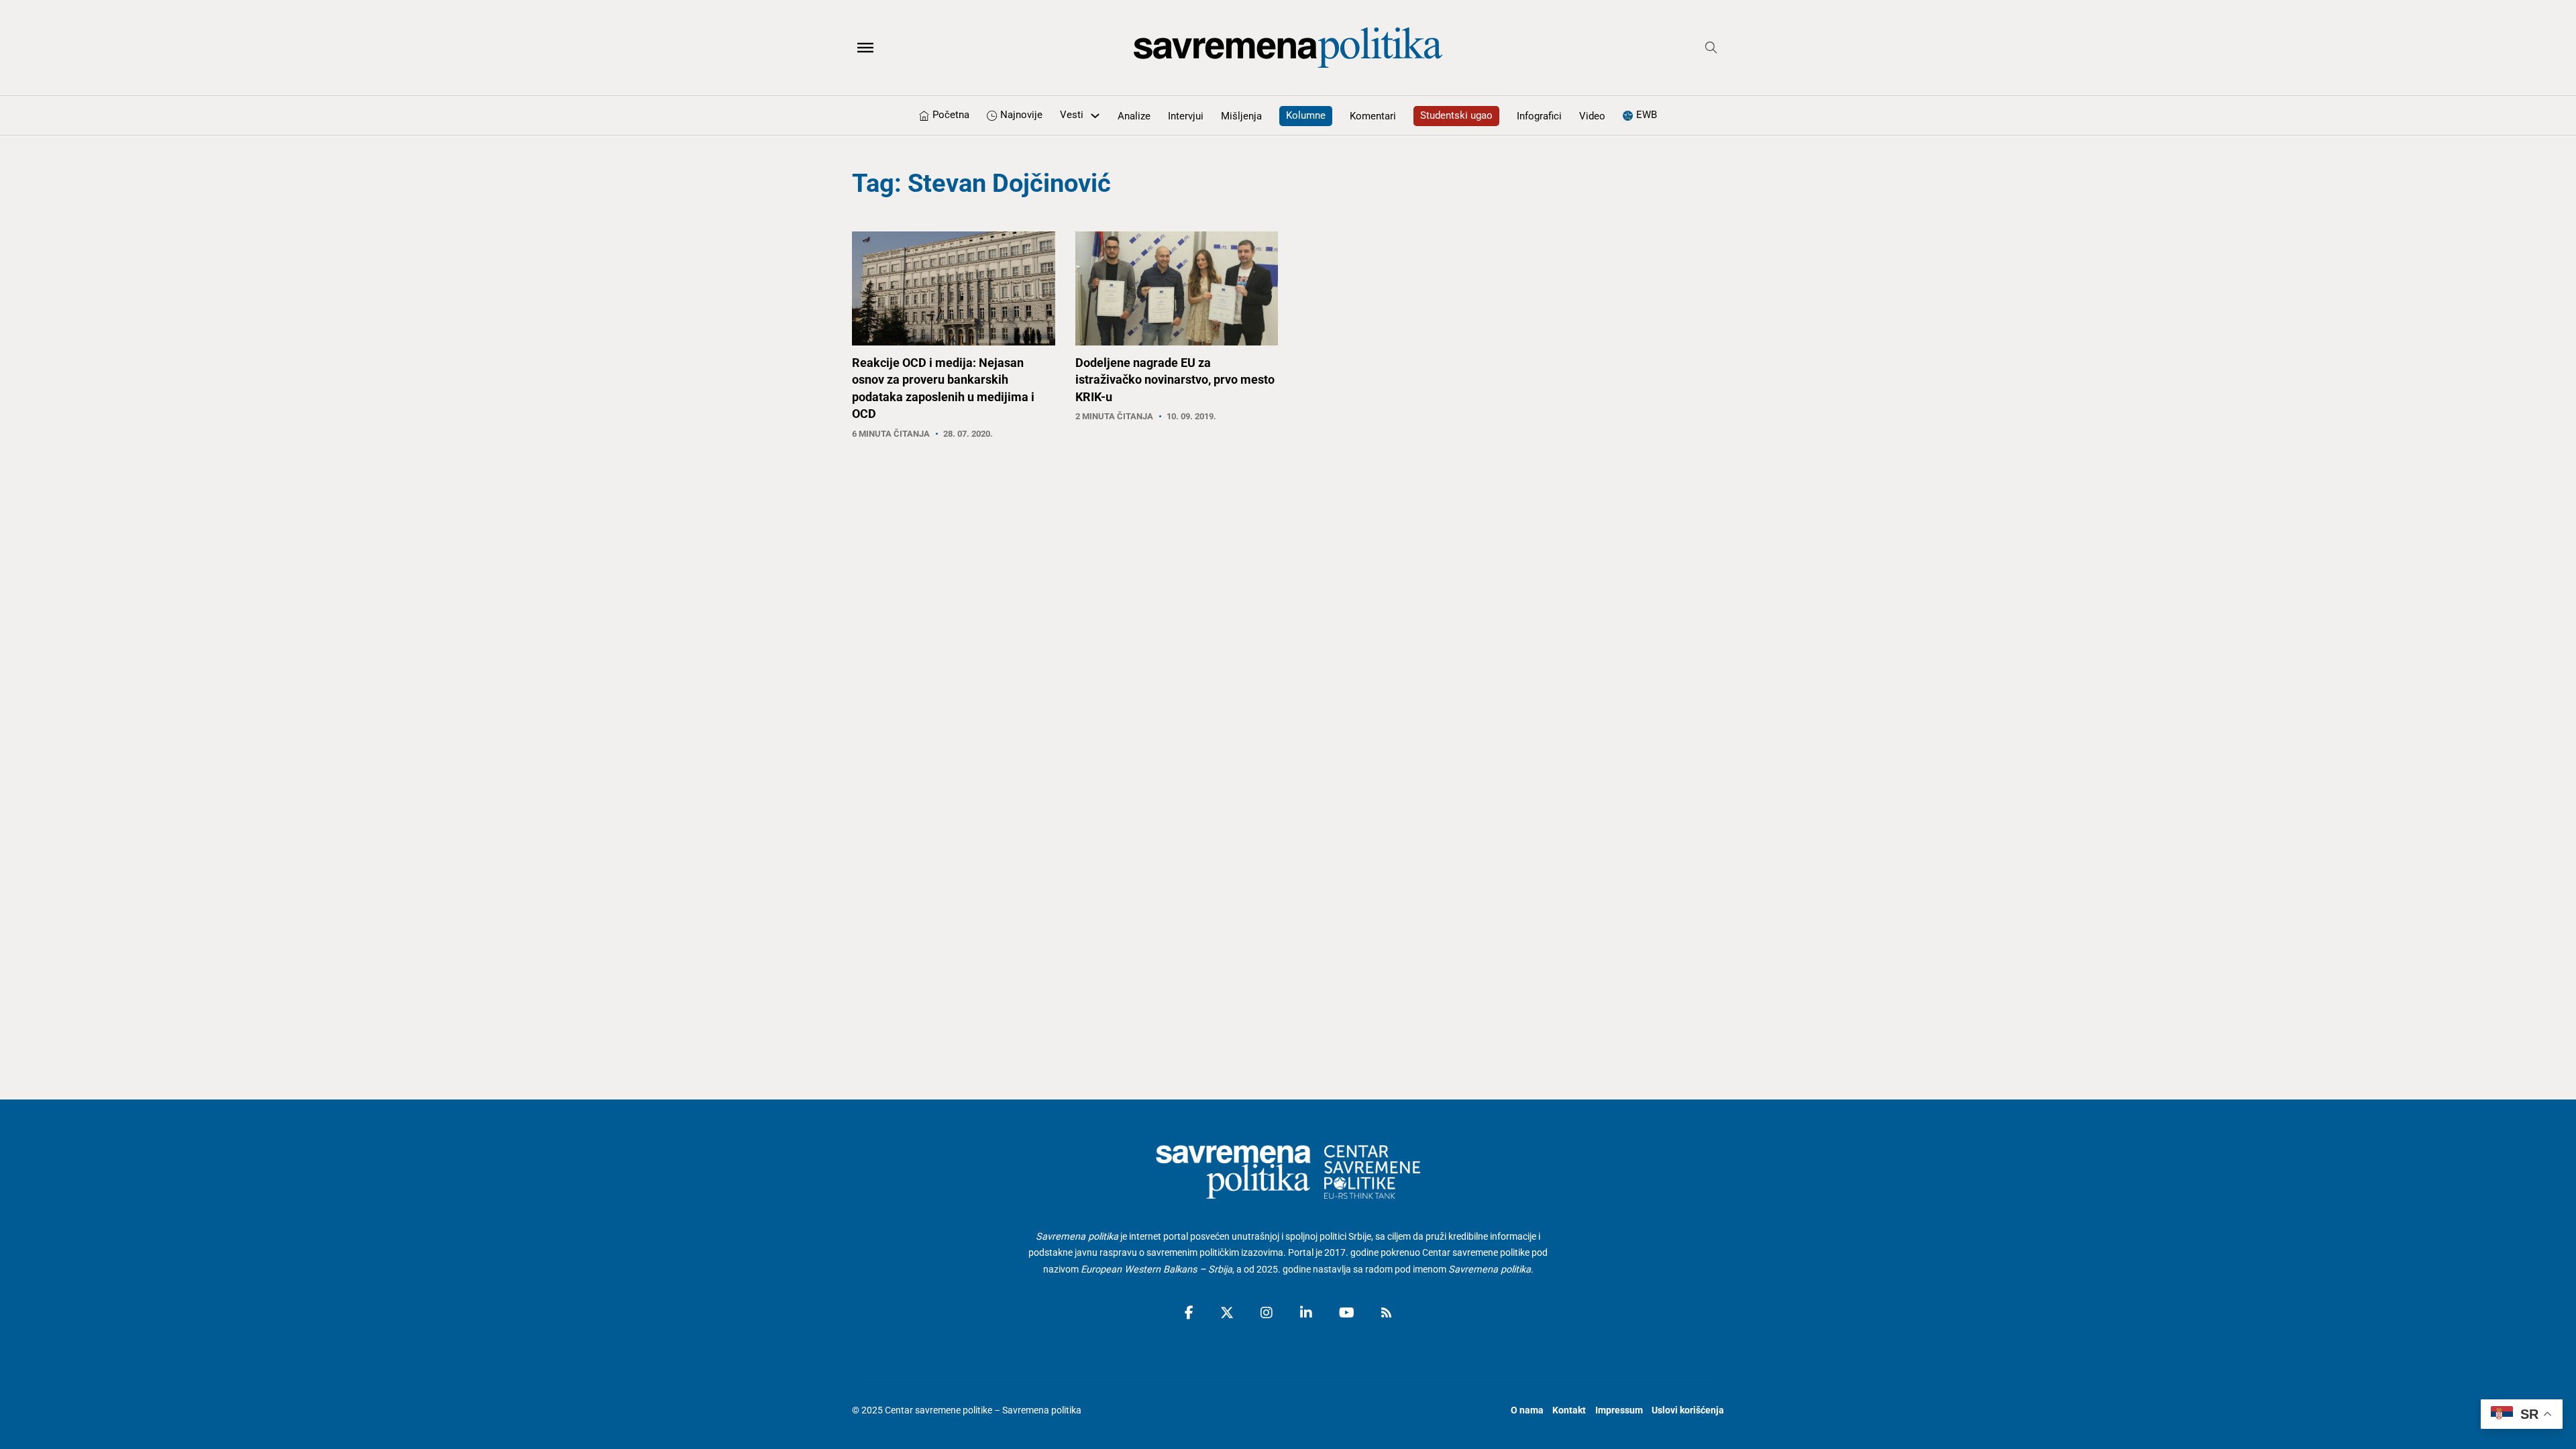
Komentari (1373, 116)
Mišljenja (1241, 116)
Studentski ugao (1456, 115)
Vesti (1072, 115)
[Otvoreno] (865, 48)
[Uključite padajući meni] (1095, 116)
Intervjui (1186, 116)
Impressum (1619, 1410)
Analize (1134, 116)
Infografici (1539, 116)
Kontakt (1569, 1410)
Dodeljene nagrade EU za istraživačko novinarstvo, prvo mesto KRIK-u (1175, 379)
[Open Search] (1711, 48)
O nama (1527, 1410)
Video (1592, 116)
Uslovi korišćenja (1688, 1410)
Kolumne (1306, 115)
